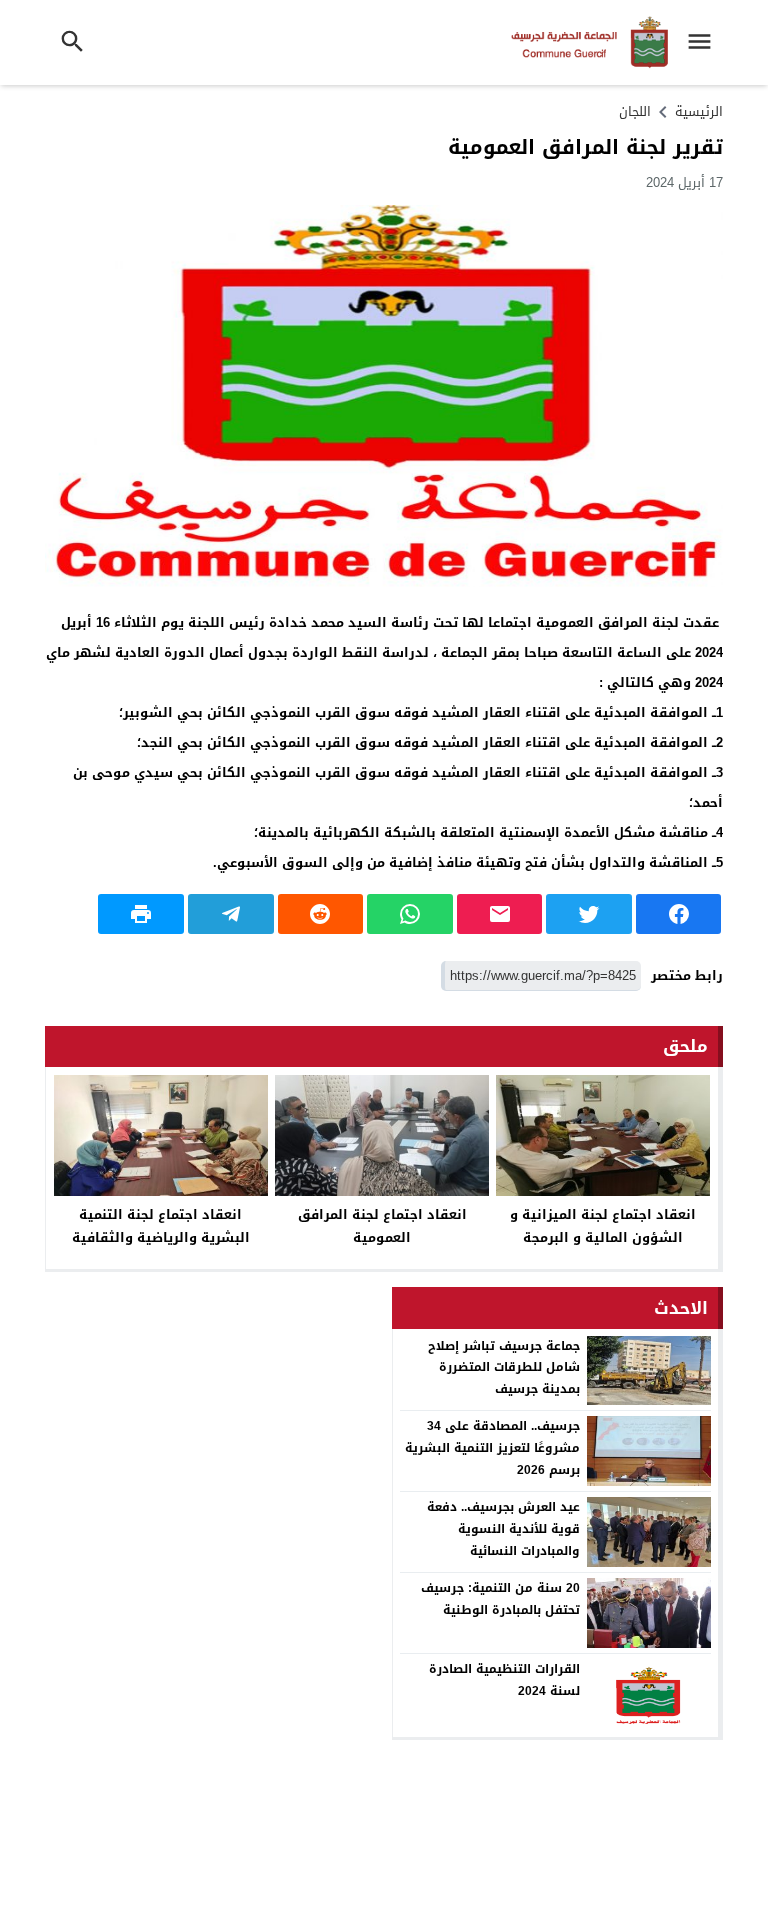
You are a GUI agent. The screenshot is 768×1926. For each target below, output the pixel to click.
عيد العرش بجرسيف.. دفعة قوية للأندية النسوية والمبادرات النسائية (503, 1528)
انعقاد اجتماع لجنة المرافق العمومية (382, 1226)
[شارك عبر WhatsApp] (410, 914)
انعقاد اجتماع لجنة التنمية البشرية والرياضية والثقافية (161, 1226)
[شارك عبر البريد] (500, 914)
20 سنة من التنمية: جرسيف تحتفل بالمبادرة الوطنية (500, 1599)
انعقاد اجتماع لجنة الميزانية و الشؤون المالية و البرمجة (603, 1226)
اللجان (635, 111)
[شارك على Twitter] (589, 914)
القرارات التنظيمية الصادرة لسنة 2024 (504, 1680)
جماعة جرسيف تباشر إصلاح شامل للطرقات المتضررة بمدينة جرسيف (504, 1367)
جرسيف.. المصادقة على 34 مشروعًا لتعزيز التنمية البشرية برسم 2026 (492, 1447)
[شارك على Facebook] (679, 914)
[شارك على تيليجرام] (231, 914)
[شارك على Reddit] (321, 914)
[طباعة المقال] (141, 914)
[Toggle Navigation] (705, 42)
